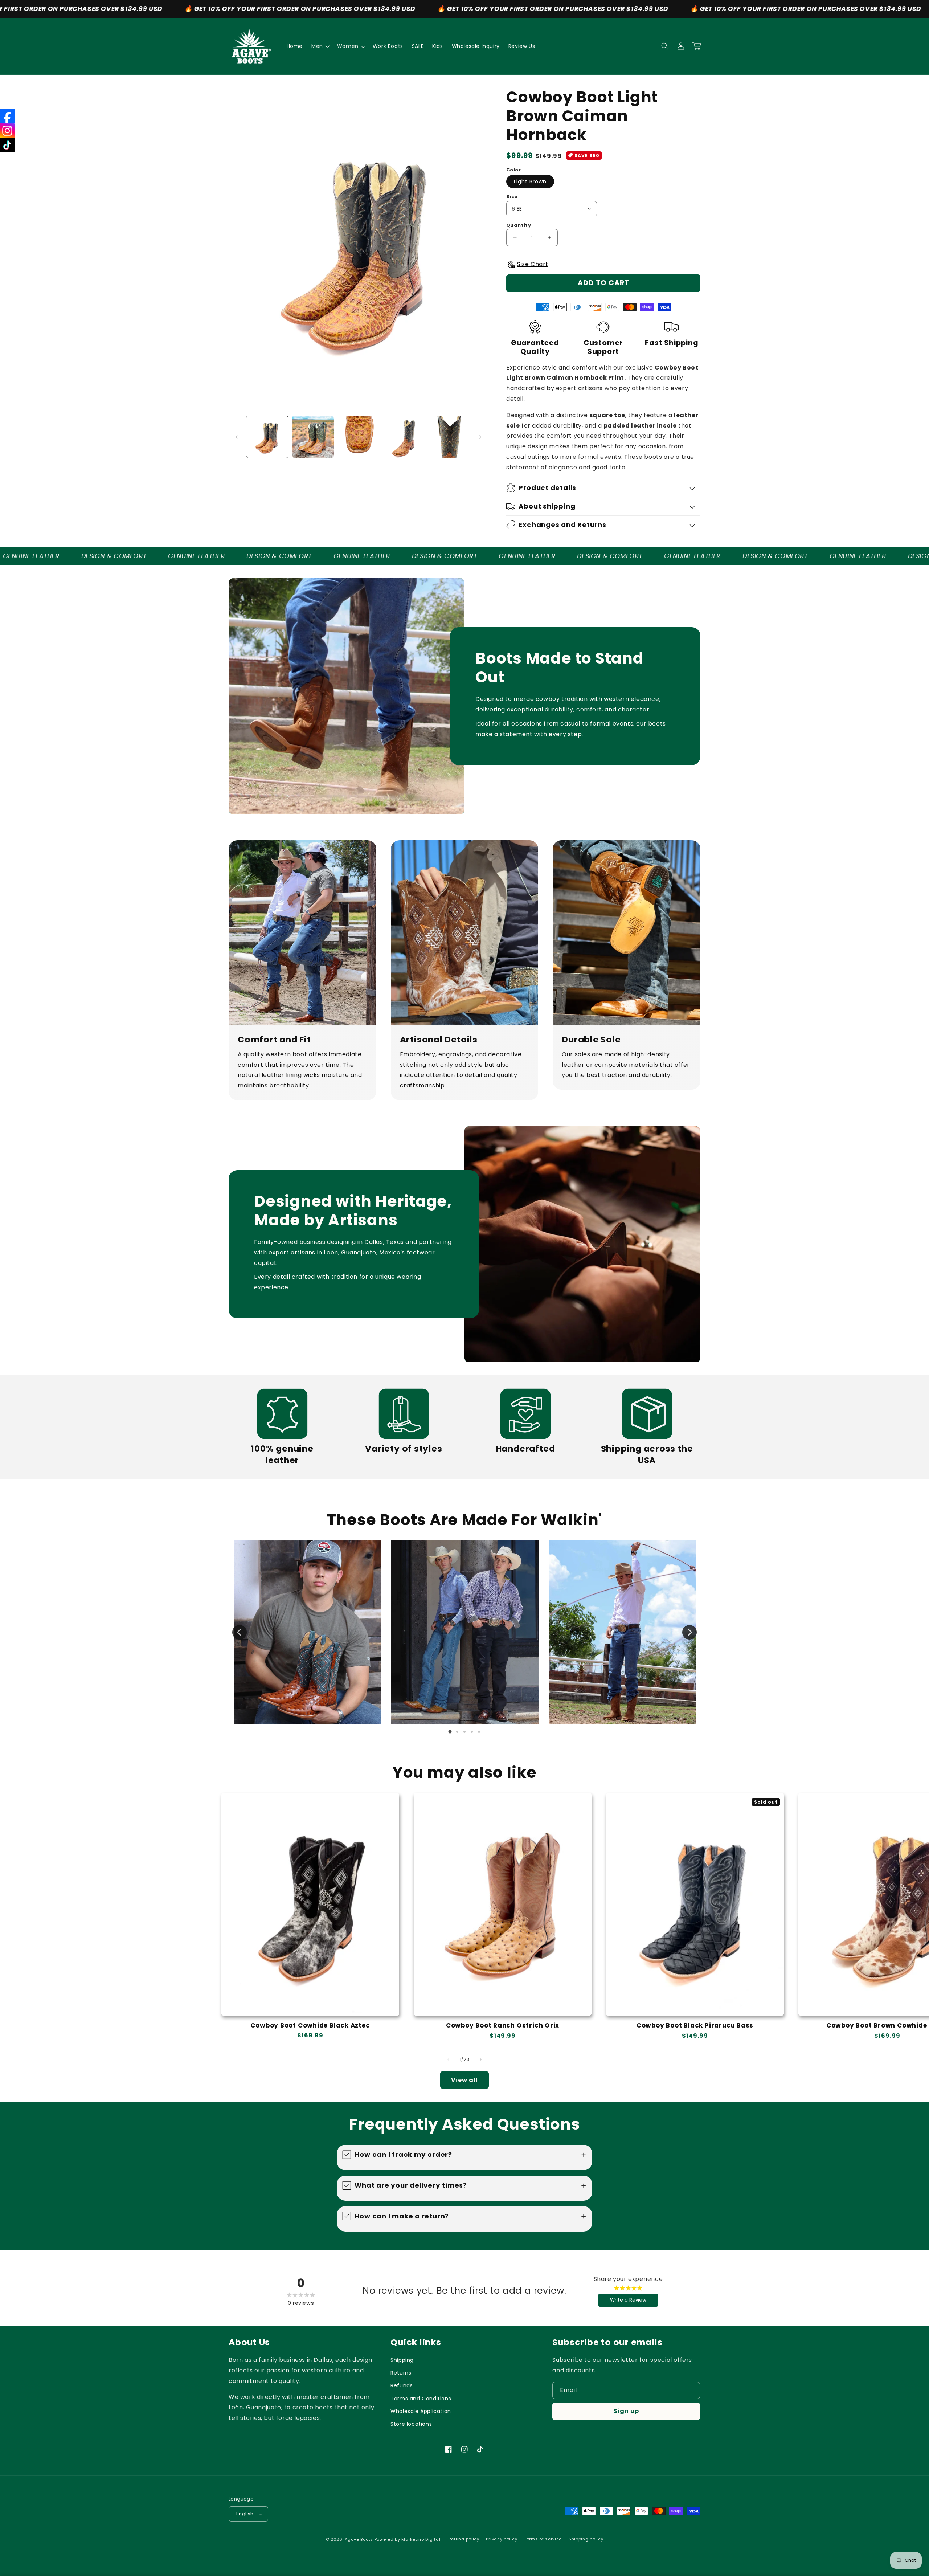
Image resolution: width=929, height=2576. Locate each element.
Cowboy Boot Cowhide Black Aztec (310, 2026)
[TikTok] (7, 145)
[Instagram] (7, 131)
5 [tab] (479, 1732)
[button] (320, 46)
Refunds (402, 2385)
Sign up (626, 2411)
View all (464, 2080)
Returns (401, 2373)
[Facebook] (7, 116)
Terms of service (543, 2539)
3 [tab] (464, 1732)
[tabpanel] (307, 1633)
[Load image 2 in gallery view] (313, 437)
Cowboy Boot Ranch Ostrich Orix (503, 2026)
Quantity (519, 225)
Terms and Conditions (421, 2399)
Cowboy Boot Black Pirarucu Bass (695, 2026)
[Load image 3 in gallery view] (358, 437)
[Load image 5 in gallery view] (449, 437)
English (245, 2514)
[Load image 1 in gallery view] (267, 437)
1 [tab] (450, 1732)
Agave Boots (359, 2539)
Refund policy (464, 2539)
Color (513, 170)
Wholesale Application (421, 2411)
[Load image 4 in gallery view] (404, 437)
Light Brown (530, 181)
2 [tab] (457, 1732)
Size (512, 197)
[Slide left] (237, 437)
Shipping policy (586, 2539)
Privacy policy (502, 2539)
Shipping (402, 2360)
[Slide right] (480, 437)
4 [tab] (472, 1732)
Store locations (411, 2424)
